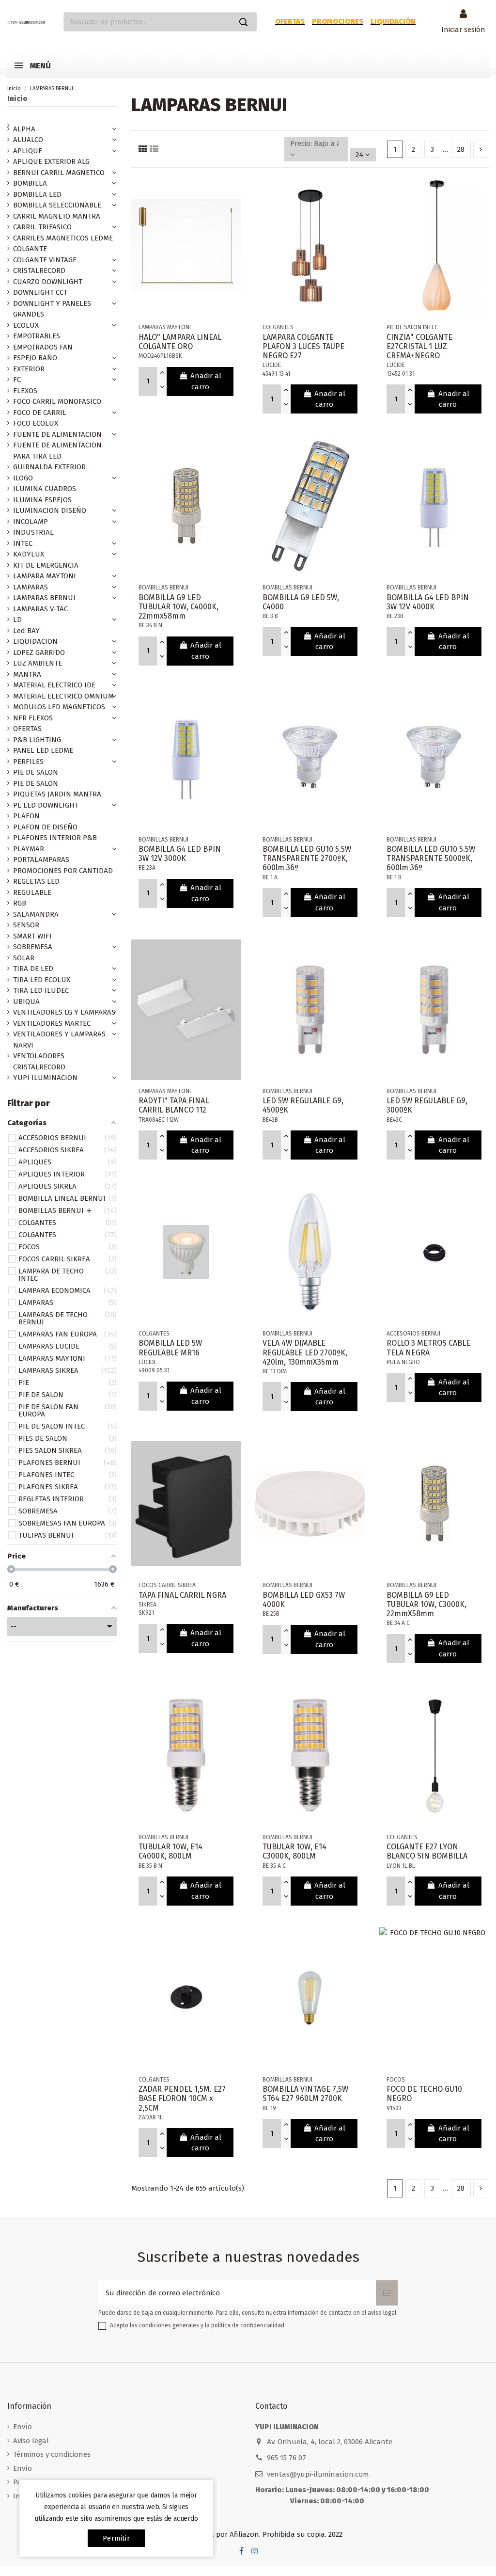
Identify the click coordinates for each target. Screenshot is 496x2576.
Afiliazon (244, 2534)
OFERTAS (27, 729)
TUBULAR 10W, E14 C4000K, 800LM (170, 1851)
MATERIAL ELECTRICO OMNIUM (63, 696)
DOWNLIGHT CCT (40, 292)
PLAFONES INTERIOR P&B (55, 838)
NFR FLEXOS (33, 718)
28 (461, 149)
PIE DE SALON (36, 772)
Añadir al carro (206, 381)
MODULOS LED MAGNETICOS (59, 707)
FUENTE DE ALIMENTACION (57, 434)
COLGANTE (30, 249)
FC (17, 380)
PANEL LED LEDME (43, 750)
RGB (20, 903)
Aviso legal (31, 2441)
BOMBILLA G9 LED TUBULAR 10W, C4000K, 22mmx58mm (178, 607)
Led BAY (26, 631)
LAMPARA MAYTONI (45, 576)
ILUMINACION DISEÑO (50, 510)
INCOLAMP (31, 522)
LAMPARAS (31, 587)
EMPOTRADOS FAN (43, 347)
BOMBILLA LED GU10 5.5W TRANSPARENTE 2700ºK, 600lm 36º (307, 858)
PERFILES (28, 762)
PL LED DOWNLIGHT (46, 805)
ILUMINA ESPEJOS (42, 500)
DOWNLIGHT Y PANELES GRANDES (52, 309)
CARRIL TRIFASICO (42, 227)
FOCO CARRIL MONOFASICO (57, 401)
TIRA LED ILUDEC (41, 990)
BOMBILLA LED (37, 194)
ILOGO (23, 478)
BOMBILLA (30, 183)
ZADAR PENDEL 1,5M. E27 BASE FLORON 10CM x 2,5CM (182, 2098)
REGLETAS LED (36, 881)
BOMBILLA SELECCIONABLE (57, 205)
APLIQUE (28, 151)
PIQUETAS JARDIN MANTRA (57, 794)
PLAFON (26, 816)
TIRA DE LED (33, 969)
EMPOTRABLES (37, 336)
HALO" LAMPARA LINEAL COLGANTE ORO (180, 342)
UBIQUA (26, 1002)
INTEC (23, 543)
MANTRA (27, 674)
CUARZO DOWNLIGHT (48, 282)
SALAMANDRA (36, 914)
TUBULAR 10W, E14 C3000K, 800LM (294, 1851)
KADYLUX (29, 554)
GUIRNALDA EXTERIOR (49, 467)
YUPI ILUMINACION (45, 1078)
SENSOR (26, 925)
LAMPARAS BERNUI (44, 598)
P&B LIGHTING (37, 740)
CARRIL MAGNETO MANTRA (57, 216)
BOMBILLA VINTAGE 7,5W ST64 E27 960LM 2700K (305, 2094)
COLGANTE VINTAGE (45, 260)
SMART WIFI (32, 936)
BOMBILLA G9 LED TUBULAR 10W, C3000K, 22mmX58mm (426, 1604)
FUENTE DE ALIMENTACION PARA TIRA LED (57, 451)
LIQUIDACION (35, 641)
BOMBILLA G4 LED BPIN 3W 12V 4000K (428, 602)
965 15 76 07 (287, 2458)
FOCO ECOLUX (36, 423)
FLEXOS (25, 391)
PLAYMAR (29, 849)
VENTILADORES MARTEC (52, 1023)
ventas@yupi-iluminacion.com (318, 2474)
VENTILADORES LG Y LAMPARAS (64, 1012)
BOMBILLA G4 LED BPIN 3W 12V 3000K (180, 854)
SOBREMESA (33, 947)
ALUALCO (28, 140)
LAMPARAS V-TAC (40, 609)
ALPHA (24, 129)
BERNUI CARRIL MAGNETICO (59, 173)
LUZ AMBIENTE (38, 663)
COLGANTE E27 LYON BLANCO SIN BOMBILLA (427, 1851)
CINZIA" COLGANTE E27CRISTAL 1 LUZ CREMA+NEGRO (419, 346)
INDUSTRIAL (33, 532)
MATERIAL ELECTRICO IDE (54, 685)
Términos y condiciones (52, 2454)
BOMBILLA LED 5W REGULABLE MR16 (170, 1348)
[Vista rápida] (233, 190)
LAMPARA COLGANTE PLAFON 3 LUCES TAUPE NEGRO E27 (303, 346)
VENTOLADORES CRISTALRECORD (39, 1061)
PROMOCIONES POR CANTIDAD (63, 871)
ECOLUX (26, 325)
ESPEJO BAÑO (35, 358)
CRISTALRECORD (39, 270)
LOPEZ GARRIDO (39, 652)
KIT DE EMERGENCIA (46, 565)
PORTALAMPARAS (41, 859)
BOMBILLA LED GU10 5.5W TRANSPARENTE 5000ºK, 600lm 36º (431, 858)
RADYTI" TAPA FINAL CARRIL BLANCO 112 (174, 1105)
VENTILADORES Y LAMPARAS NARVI (59, 1040)
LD (17, 620)
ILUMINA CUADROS (45, 489)
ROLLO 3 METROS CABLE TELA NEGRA (428, 1348)
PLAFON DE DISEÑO (45, 827)
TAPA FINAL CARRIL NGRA (182, 1595)
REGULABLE (32, 892)
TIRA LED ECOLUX (42, 980)
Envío (23, 2427)
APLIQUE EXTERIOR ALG (51, 161)
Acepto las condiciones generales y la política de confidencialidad (197, 2325)
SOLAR (24, 958)
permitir (116, 2538)
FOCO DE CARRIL (40, 413)
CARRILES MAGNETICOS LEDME (63, 238)
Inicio (17, 98)
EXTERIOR (29, 369)
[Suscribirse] (387, 2293)
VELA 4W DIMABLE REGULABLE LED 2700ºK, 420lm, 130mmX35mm (305, 1352)
